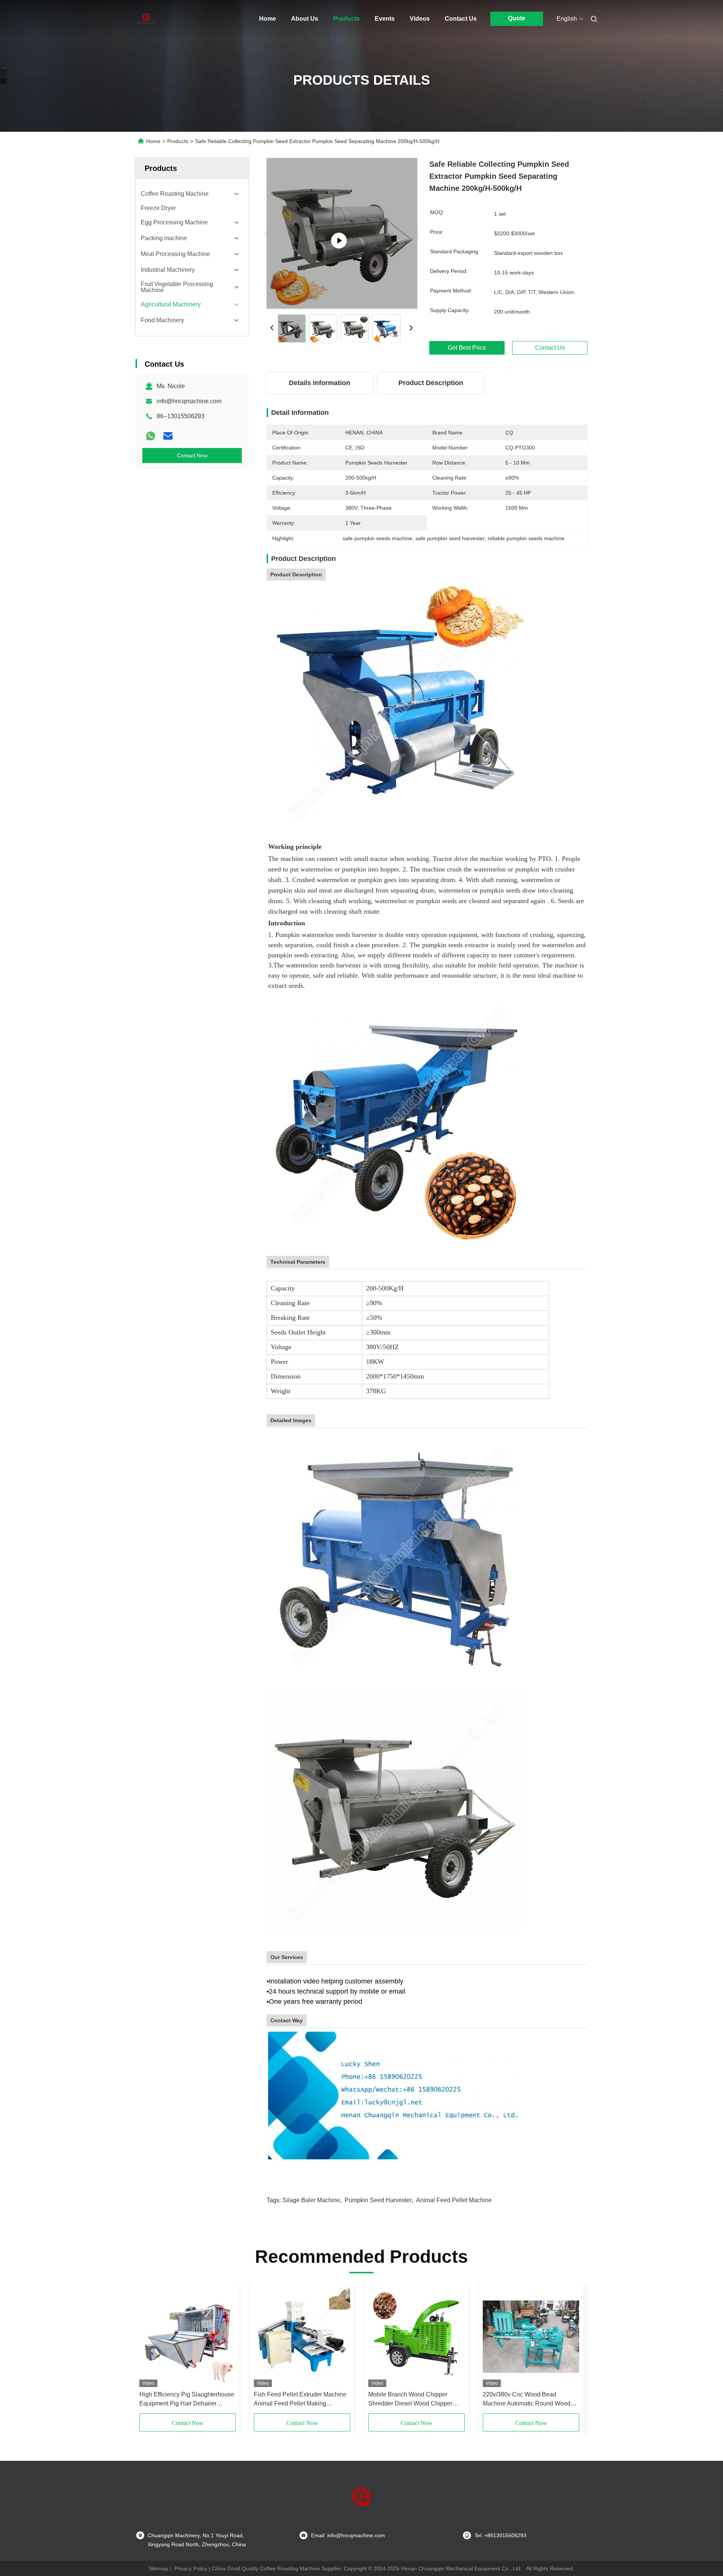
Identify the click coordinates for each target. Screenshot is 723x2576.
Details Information (320, 383)
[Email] (168, 436)
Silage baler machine (311, 2200)
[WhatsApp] (151, 436)
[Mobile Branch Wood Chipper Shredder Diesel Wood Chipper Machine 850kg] (416, 2337)
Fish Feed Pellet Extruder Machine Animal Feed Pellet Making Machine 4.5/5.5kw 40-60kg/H (300, 2400)
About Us (305, 19)
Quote (517, 18)
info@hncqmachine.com (189, 401)
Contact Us (461, 19)
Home (268, 19)
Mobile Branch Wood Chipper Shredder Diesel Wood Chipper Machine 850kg (410, 2400)
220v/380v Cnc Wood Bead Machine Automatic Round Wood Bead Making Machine (527, 2400)
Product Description (431, 383)
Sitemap (159, 2568)
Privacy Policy (191, 2568)
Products (346, 19)
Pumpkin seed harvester (378, 2200)
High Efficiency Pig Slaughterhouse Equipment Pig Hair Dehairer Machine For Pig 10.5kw (187, 2400)
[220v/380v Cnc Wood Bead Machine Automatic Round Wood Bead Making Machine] (531, 2337)
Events (385, 19)
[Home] (146, 19)
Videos (420, 19)
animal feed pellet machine (454, 2200)
